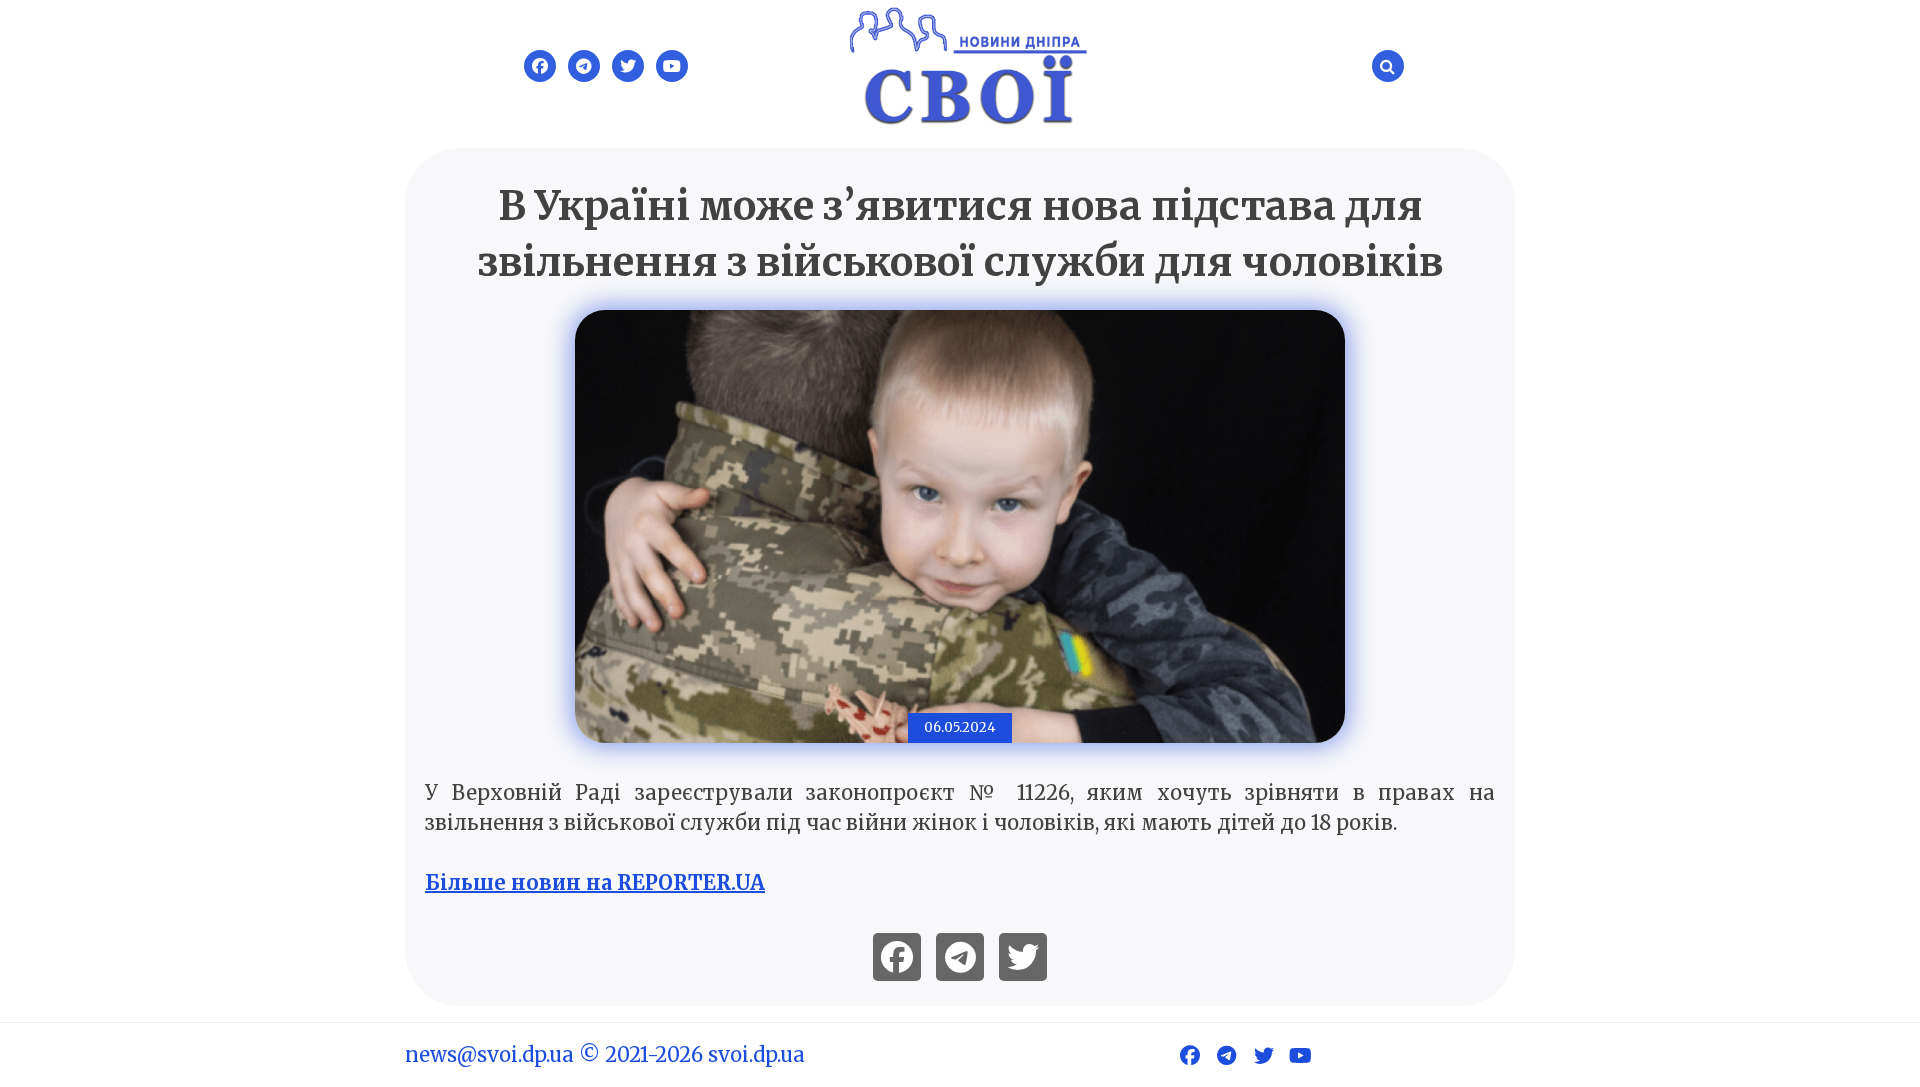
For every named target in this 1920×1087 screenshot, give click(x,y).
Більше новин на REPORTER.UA (595, 882)
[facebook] (897, 957)
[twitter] (1023, 957)
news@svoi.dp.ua (489, 1054)
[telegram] (960, 957)
